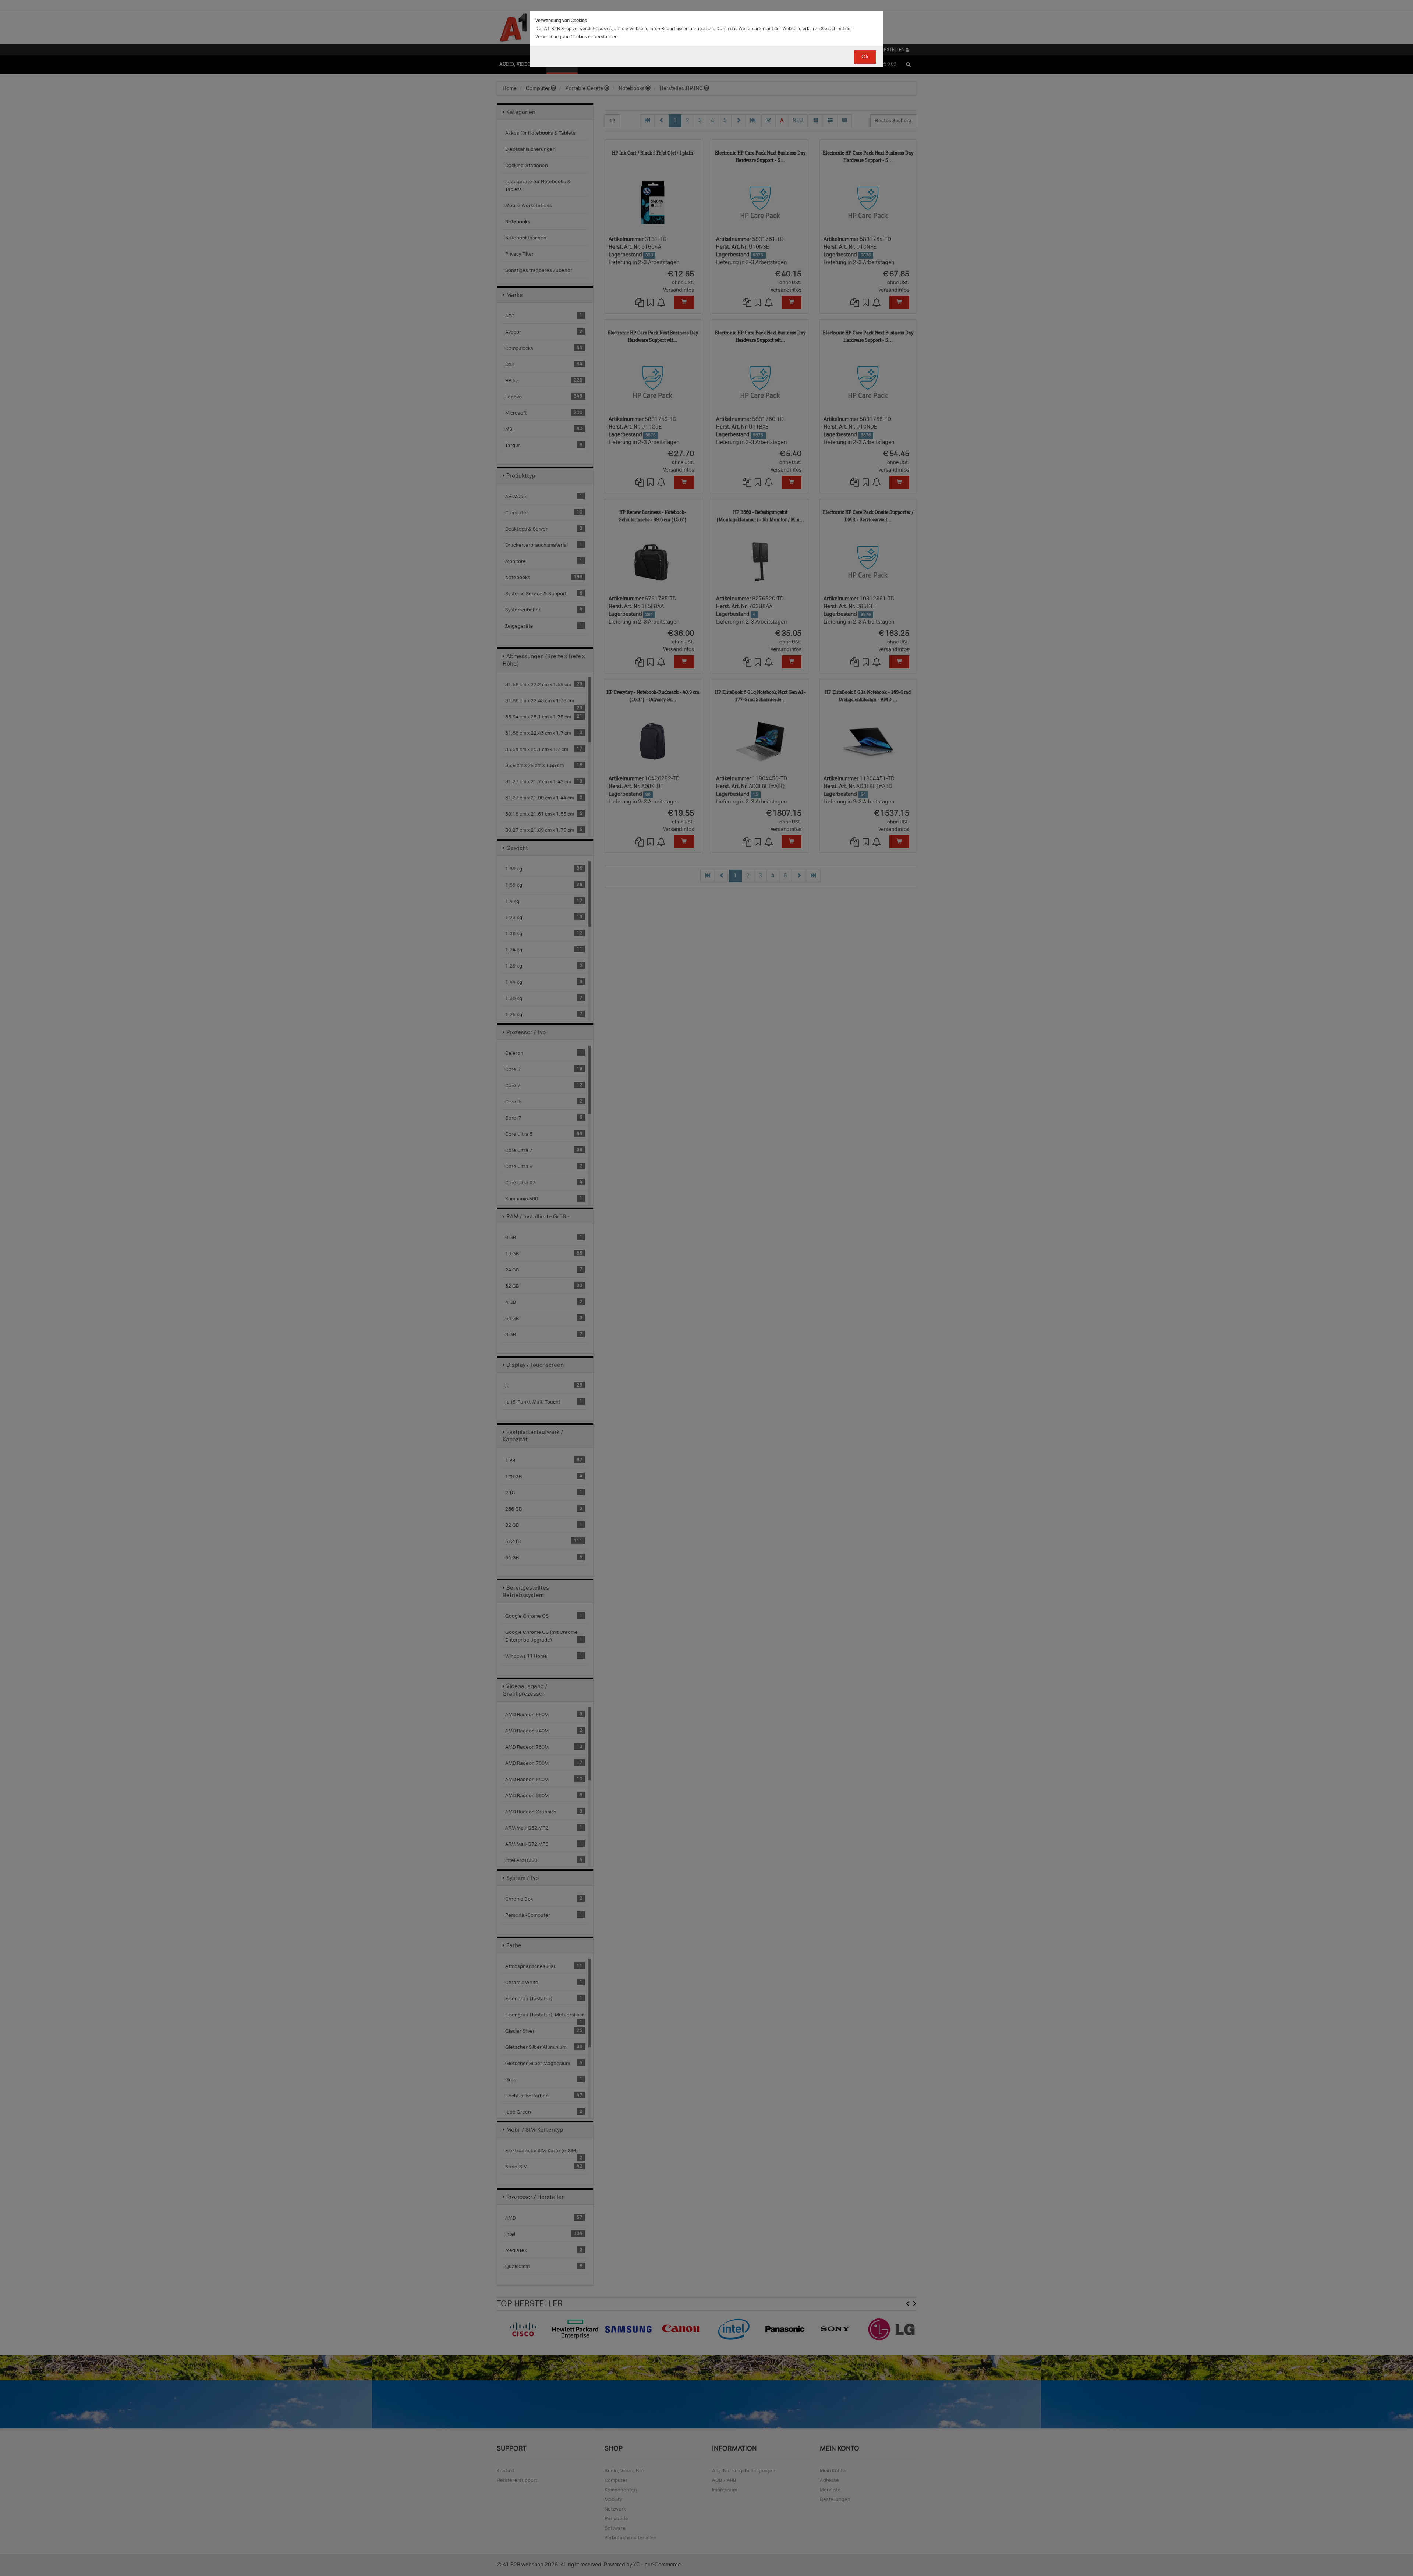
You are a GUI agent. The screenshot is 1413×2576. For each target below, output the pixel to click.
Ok (865, 57)
